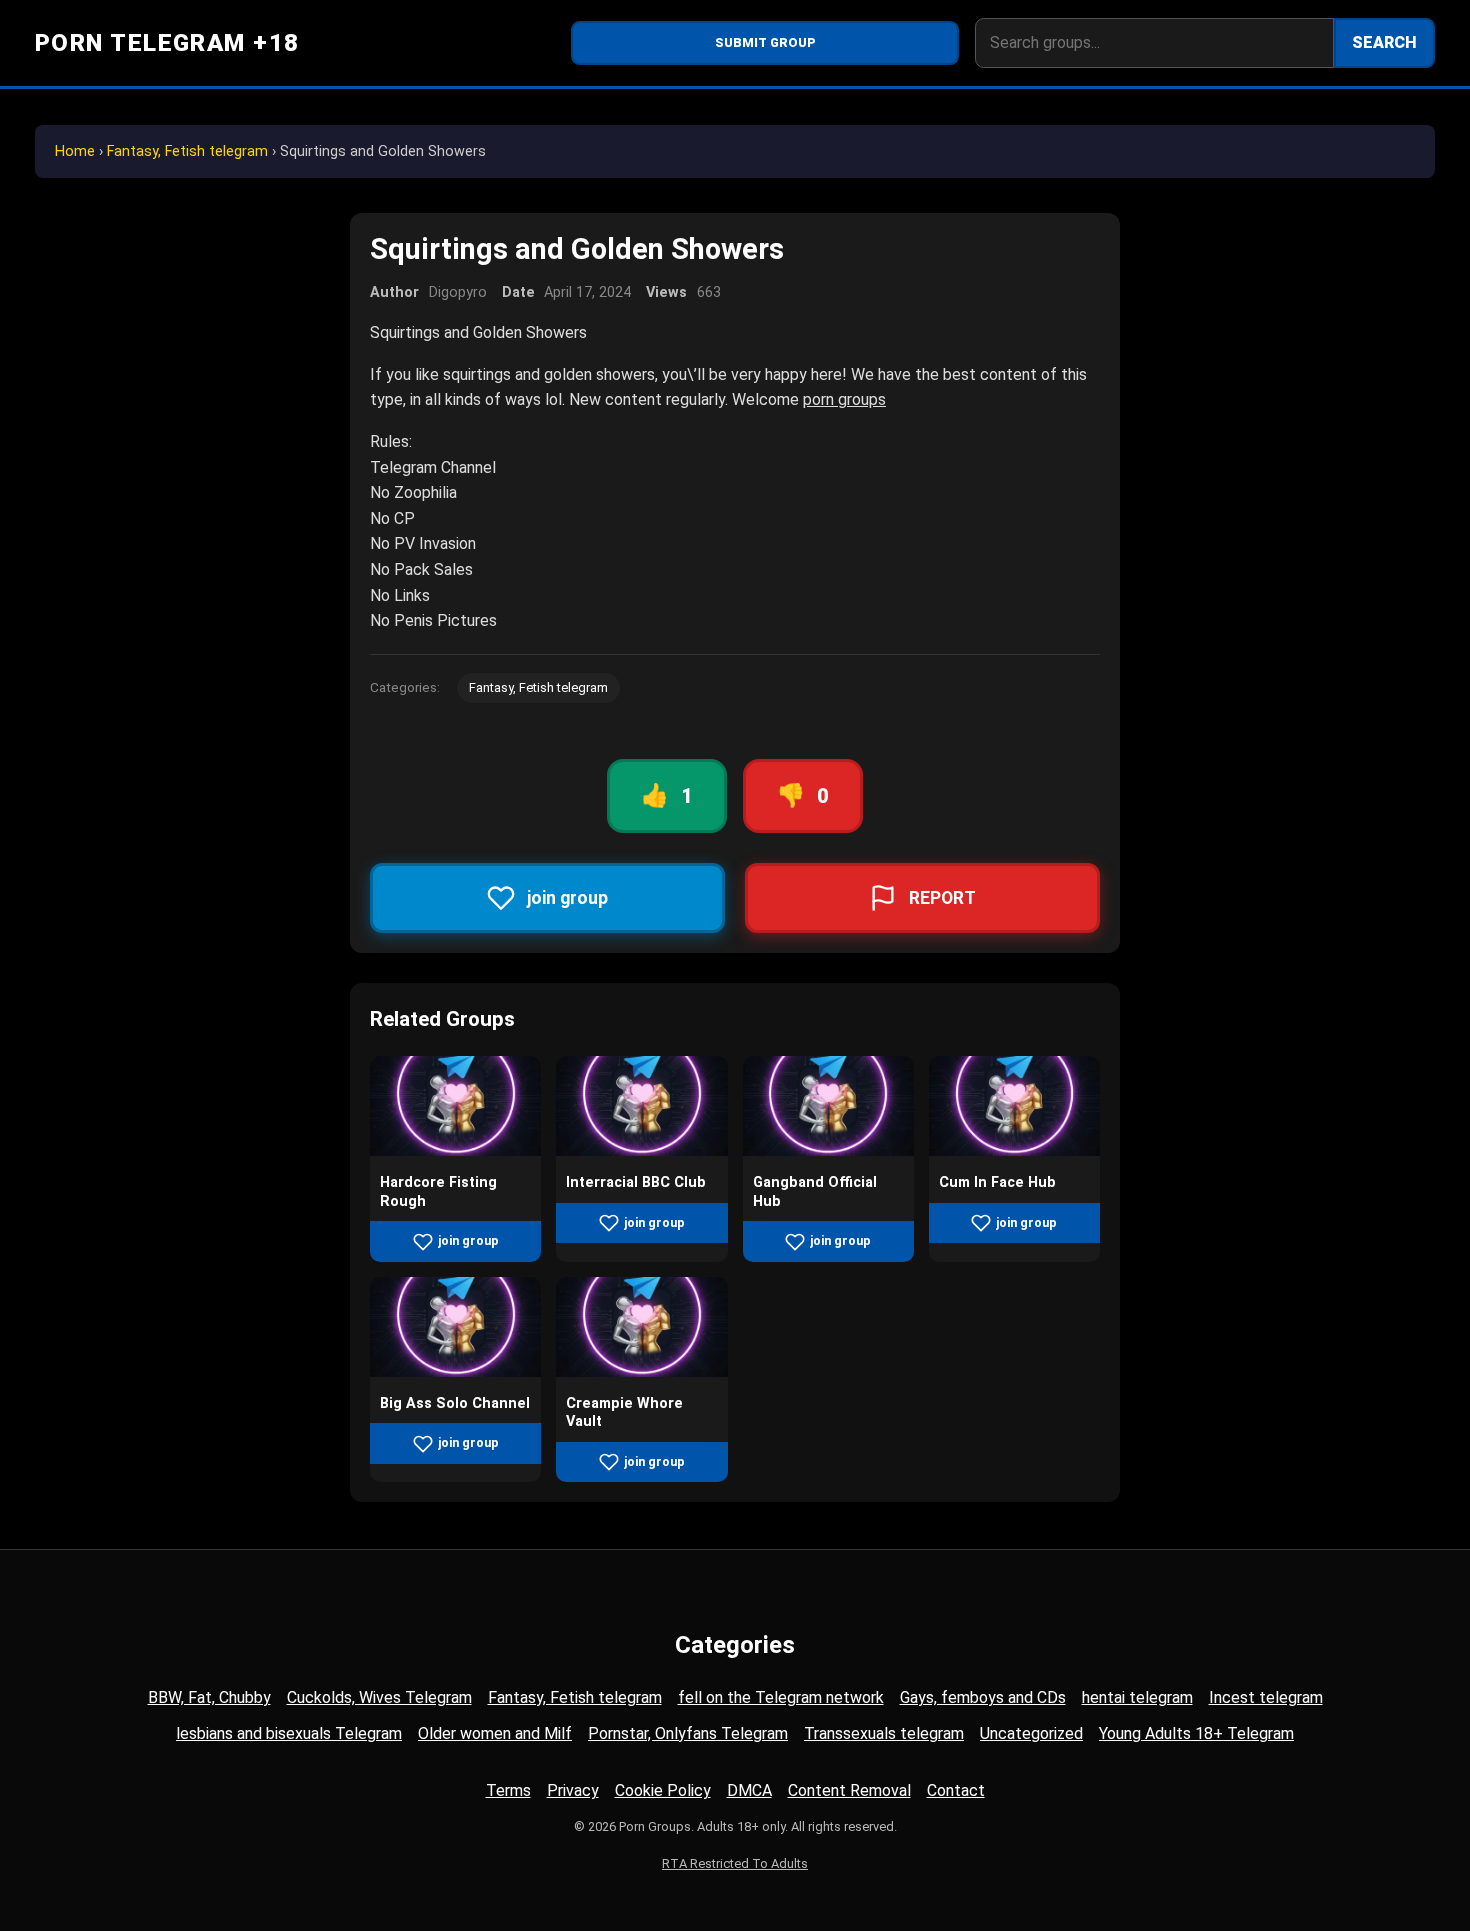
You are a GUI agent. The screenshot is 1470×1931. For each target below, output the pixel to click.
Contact (956, 1790)
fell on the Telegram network (781, 1697)
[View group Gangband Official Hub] (828, 1150)
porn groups (844, 399)
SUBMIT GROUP (765, 42)
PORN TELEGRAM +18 (167, 43)
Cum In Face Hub (997, 1182)
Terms (508, 1790)
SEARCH (1384, 42)
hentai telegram (1137, 1697)
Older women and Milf (495, 1733)
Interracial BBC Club (636, 1182)
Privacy (573, 1790)
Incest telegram (1266, 1697)
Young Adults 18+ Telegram (1196, 1733)
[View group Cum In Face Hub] (1014, 1150)
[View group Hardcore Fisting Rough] (455, 1150)
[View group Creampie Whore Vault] (641, 1371)
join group (468, 1240)
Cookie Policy (663, 1790)
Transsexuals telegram (884, 1733)
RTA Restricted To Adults (735, 1863)
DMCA (749, 1790)
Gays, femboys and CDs (983, 1697)
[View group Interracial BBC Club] (641, 1150)
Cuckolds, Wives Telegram (379, 1697)
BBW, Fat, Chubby (209, 1697)
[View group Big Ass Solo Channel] (455, 1371)
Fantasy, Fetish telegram (187, 151)
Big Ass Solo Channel (455, 1403)
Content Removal (849, 1790)
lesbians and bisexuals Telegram (289, 1733)
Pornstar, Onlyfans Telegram (688, 1733)
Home (75, 151)
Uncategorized (1031, 1733)
